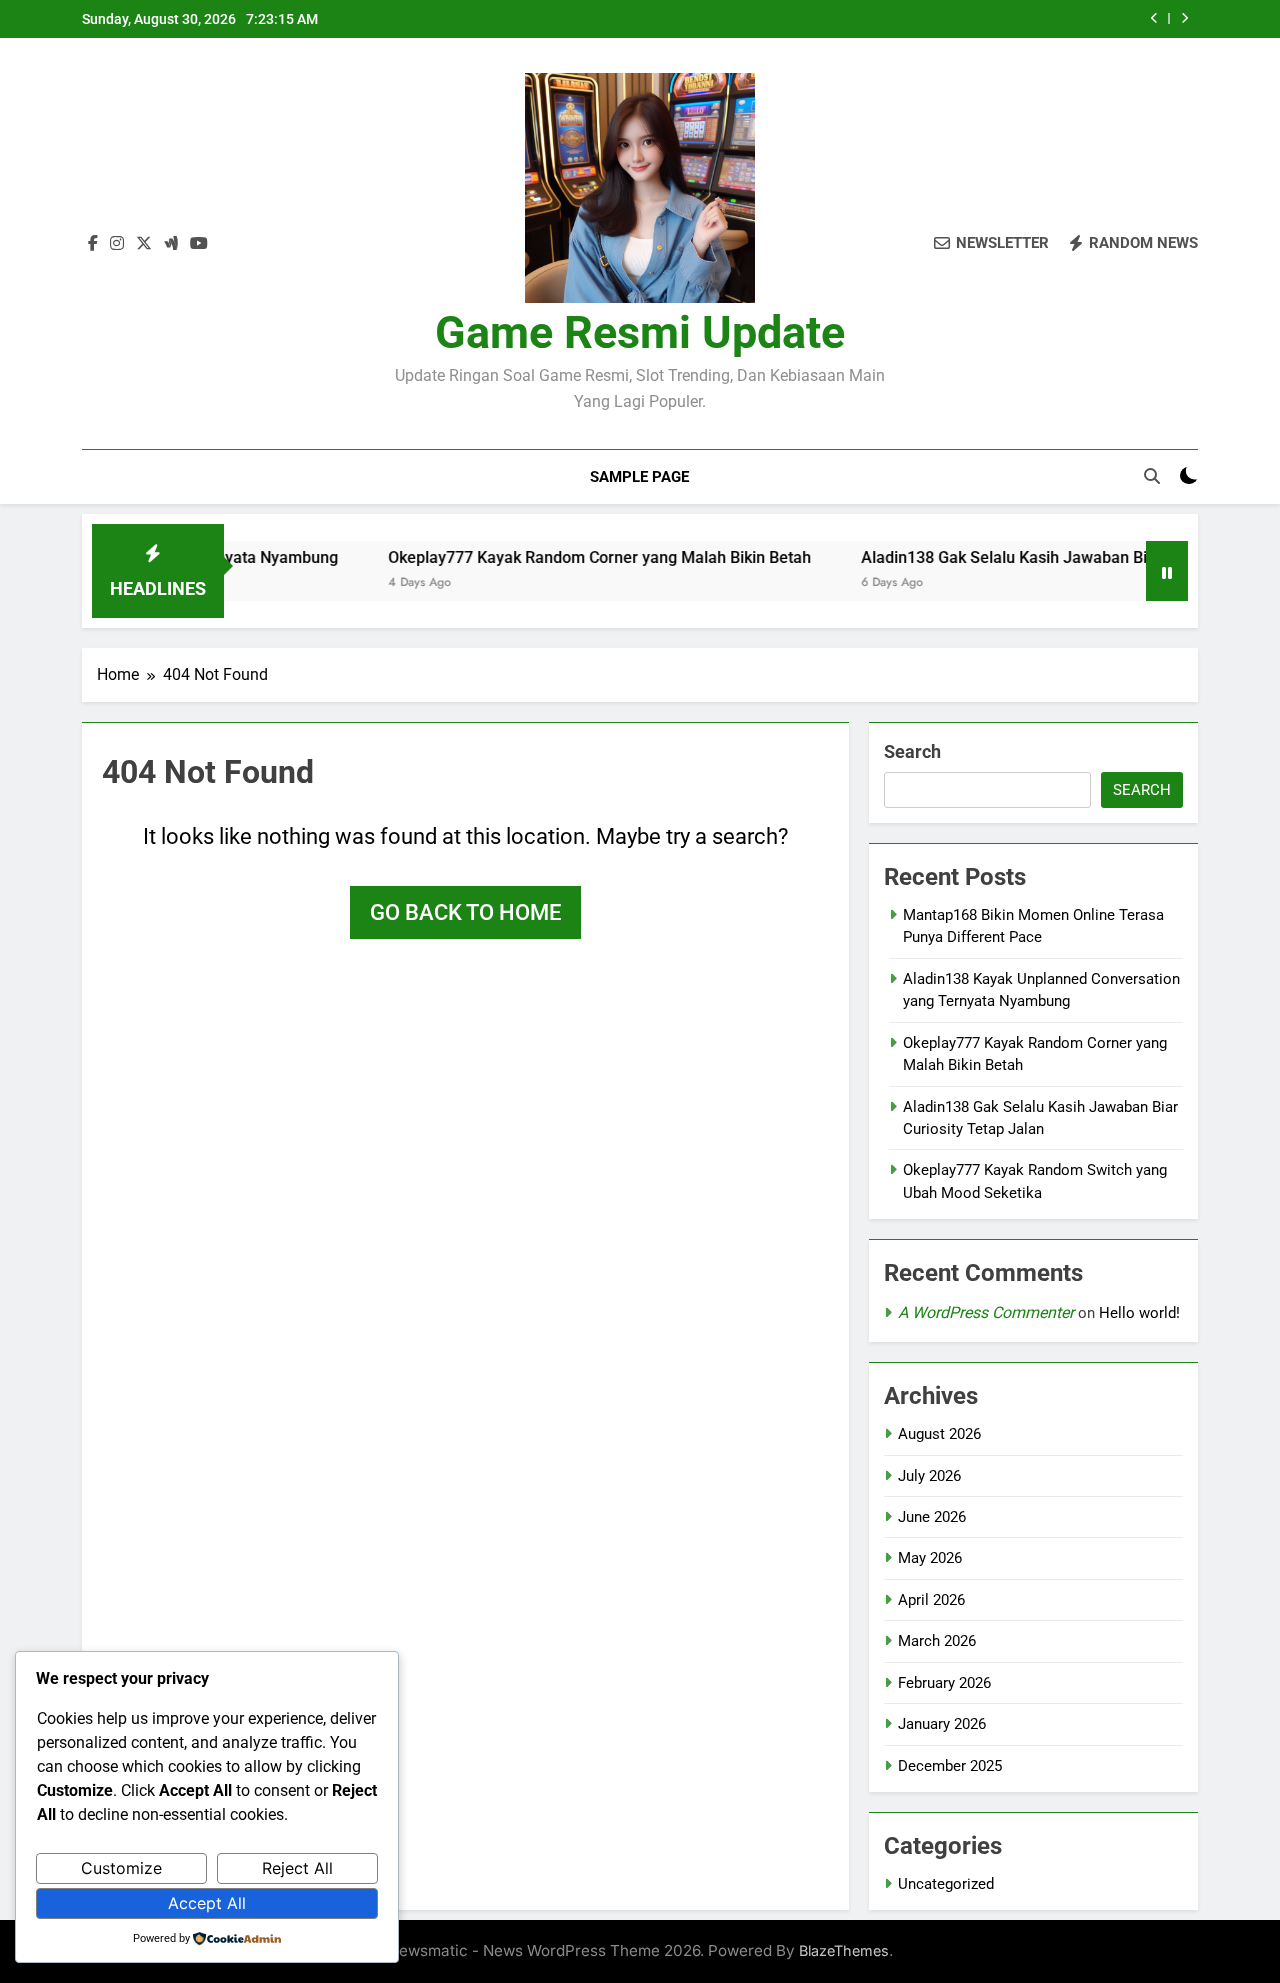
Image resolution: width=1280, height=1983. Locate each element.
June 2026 (932, 1517)
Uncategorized (946, 1884)
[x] (144, 244)
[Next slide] (1184, 18)
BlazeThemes (844, 1950)
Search (912, 751)
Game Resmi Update (640, 332)
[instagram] (117, 244)
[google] (171, 244)
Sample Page (639, 477)
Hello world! (1139, 1313)
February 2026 (944, 1683)
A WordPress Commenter (986, 1312)
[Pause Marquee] (1167, 571)
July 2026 (929, 1476)
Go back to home (465, 912)
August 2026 (939, 1434)
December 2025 (950, 1766)
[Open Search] (1152, 476)
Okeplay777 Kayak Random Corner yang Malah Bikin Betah (562, 557)
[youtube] (199, 244)
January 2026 (942, 1724)
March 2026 (937, 1641)
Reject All (297, 1868)
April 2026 (931, 1600)
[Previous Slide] (1154, 18)
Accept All (207, 1903)
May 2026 (930, 1558)
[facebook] (93, 244)
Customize (121, 1868)
